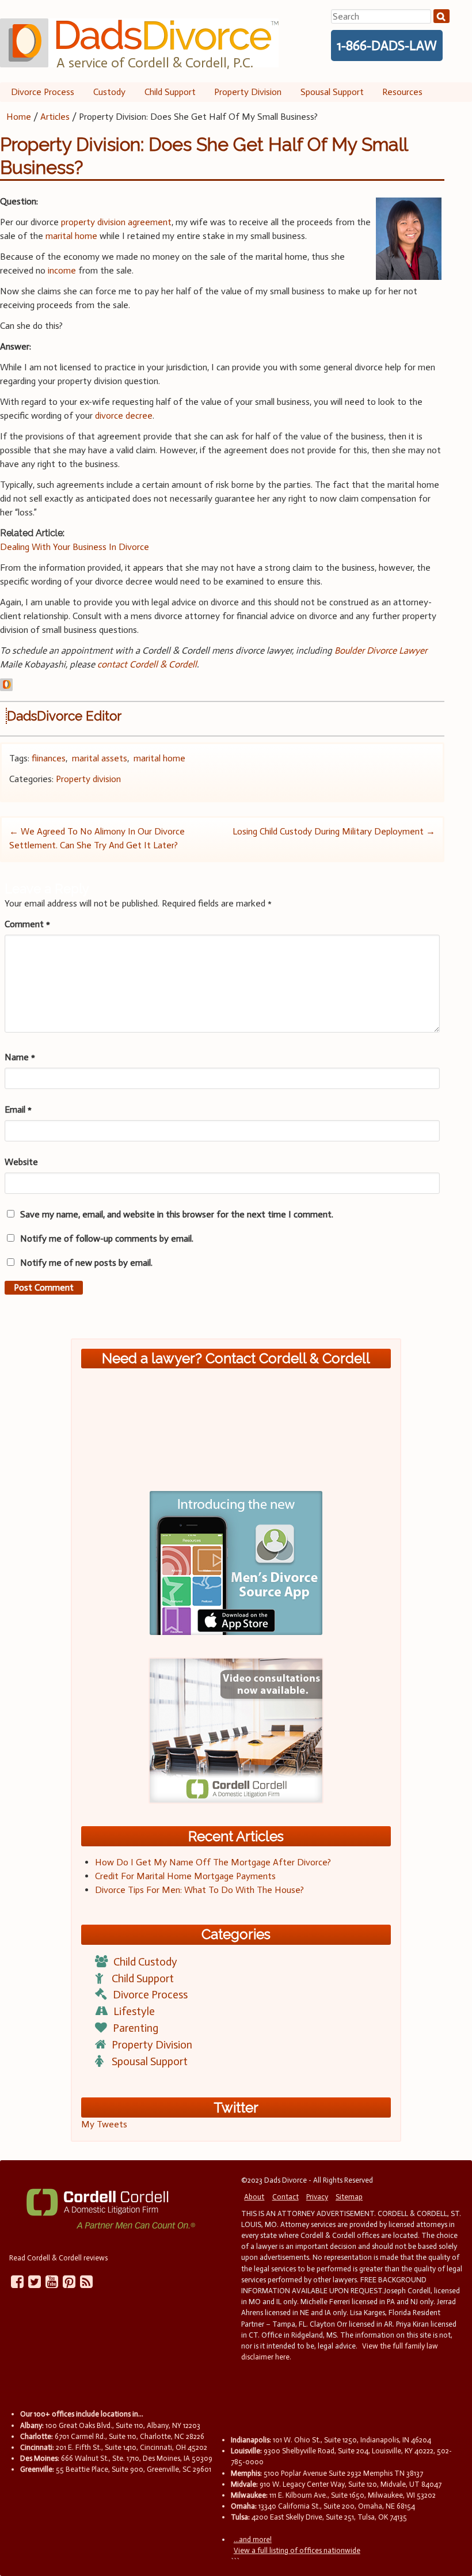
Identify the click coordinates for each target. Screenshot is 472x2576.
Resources (402, 92)
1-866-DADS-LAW (387, 45)
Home (19, 117)
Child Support (170, 92)
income (62, 270)
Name (20, 1057)
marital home (71, 236)
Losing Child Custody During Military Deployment (334, 831)
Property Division (248, 92)
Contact (286, 2197)
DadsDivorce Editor (64, 716)
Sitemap (349, 2197)
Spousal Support (332, 92)
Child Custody (145, 1962)
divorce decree (124, 416)
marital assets (100, 758)
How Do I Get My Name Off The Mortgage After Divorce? (213, 1862)
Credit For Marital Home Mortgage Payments (185, 1876)
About (254, 2197)
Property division (88, 779)
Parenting (136, 2028)
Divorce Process (43, 92)
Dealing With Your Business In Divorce (75, 547)
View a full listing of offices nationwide (297, 2550)
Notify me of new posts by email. (86, 1263)
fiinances (49, 758)
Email (18, 1109)
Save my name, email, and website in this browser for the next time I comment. (177, 1214)
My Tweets (104, 2124)
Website (21, 1162)
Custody (109, 92)
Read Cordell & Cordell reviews (58, 2258)
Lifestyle (134, 2011)
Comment (27, 924)
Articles (55, 117)
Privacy (317, 2197)
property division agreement (116, 222)
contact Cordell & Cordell (147, 664)
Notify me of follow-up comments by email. (107, 1238)
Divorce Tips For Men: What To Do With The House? (199, 1890)
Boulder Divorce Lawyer (381, 650)
